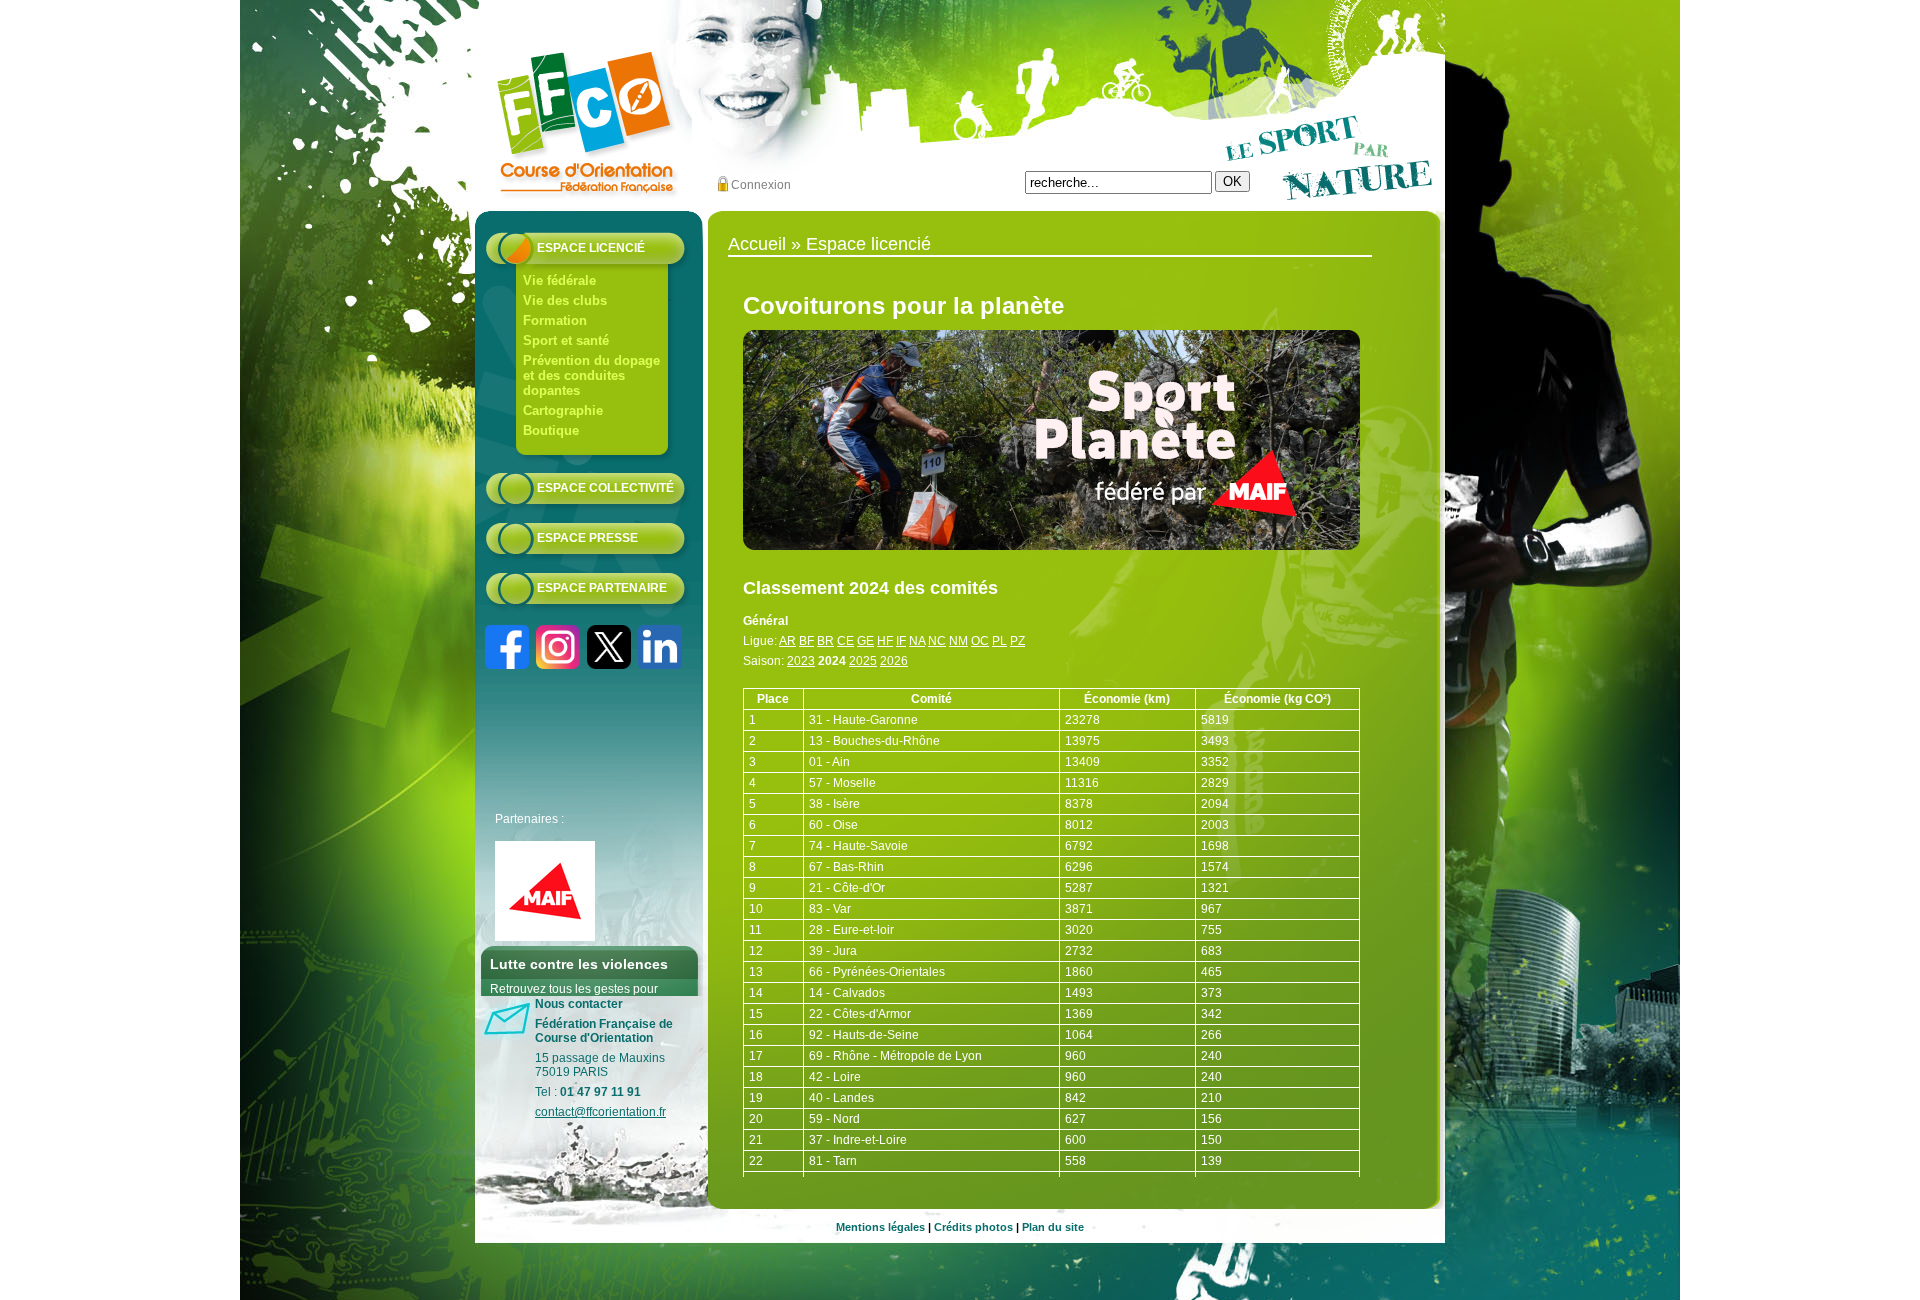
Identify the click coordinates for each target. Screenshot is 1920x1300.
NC (937, 641)
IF (901, 641)
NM (958, 641)
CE (845, 641)
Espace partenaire (602, 588)
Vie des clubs (565, 300)
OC (980, 641)
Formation (555, 320)
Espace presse (587, 538)
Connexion (761, 185)
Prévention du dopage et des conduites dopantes (591, 375)
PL (999, 641)
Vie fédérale (559, 280)
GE (865, 641)
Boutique (551, 430)
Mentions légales (880, 1227)
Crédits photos (973, 1227)
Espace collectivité (605, 488)
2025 (863, 661)
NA (917, 641)
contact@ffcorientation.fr (600, 1112)
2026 (894, 661)
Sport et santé (566, 340)
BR (825, 641)
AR (787, 641)
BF (806, 641)
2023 (801, 661)
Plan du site (1053, 1227)
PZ (1017, 641)
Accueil (757, 244)
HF (885, 641)
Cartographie (563, 410)
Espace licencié (591, 248)
